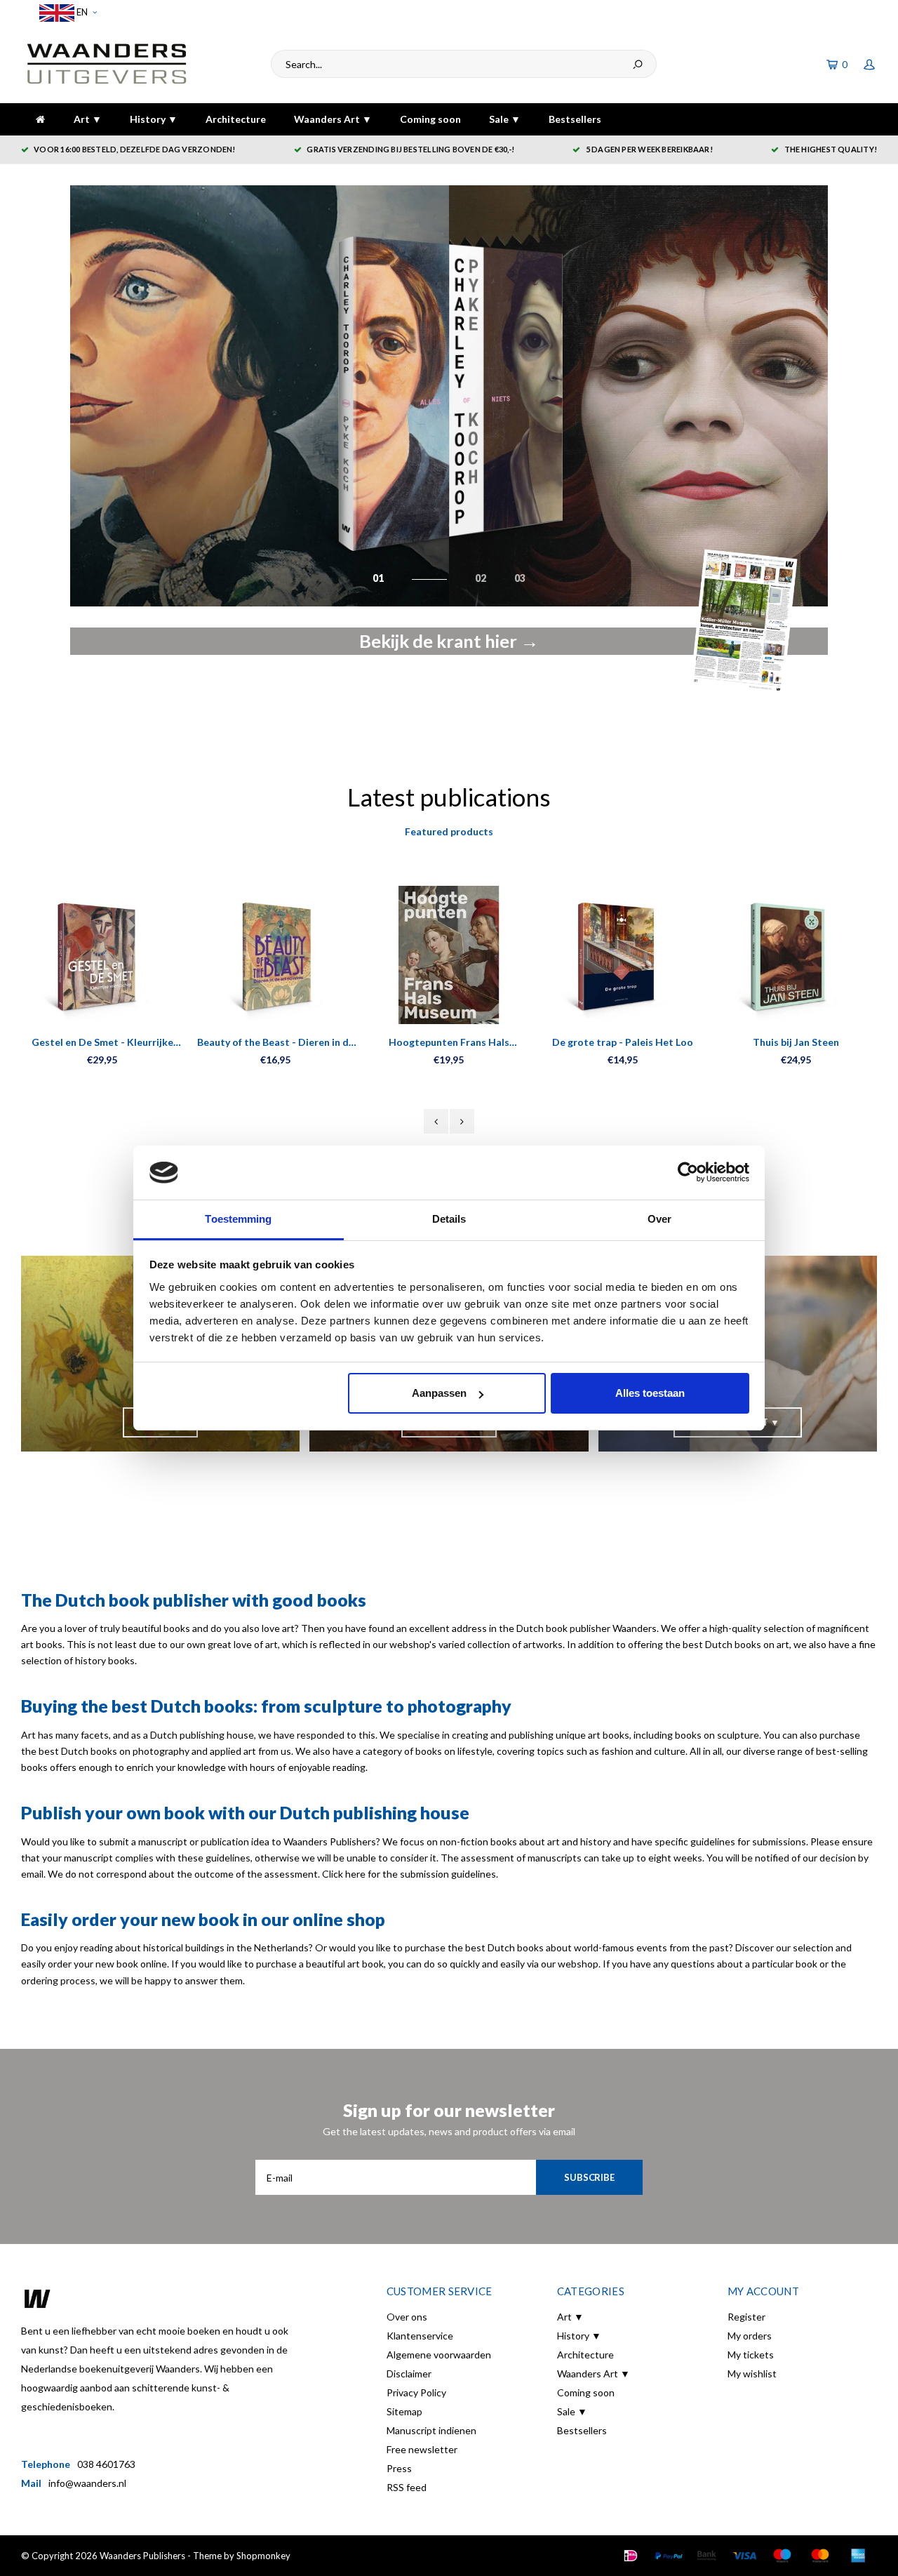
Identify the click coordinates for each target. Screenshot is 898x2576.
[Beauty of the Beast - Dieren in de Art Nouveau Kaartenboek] (275, 955)
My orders (750, 2336)
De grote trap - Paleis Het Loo (623, 1042)
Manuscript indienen (431, 2430)
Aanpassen (439, 1393)
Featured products (449, 831)
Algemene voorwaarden (439, 2355)
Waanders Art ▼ (333, 119)
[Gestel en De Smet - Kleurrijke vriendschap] (102, 955)
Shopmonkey (263, 2556)
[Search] (638, 64)
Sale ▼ (505, 119)
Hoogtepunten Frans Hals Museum (449, 1043)
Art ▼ (88, 119)
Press (399, 2468)
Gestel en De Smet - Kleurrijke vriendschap (102, 1043)
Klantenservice (420, 2336)
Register (746, 2317)
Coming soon (430, 119)
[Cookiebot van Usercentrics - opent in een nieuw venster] (688, 1173)
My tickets (751, 2355)
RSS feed (407, 2487)
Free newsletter (422, 2449)
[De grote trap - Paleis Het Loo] (623, 955)
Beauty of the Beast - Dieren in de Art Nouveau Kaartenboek (276, 1043)
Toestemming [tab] (238, 1219)
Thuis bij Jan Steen (796, 1042)
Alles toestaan (650, 1393)
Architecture (236, 119)
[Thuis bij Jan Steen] (796, 955)
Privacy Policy (416, 2392)
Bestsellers (575, 119)
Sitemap (404, 2411)
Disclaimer (409, 2373)
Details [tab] (449, 1219)
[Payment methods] (631, 2556)
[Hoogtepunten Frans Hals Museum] (449, 955)
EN (81, 12)
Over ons (407, 2317)
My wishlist (752, 2373)
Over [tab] (659, 1219)
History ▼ (154, 119)
